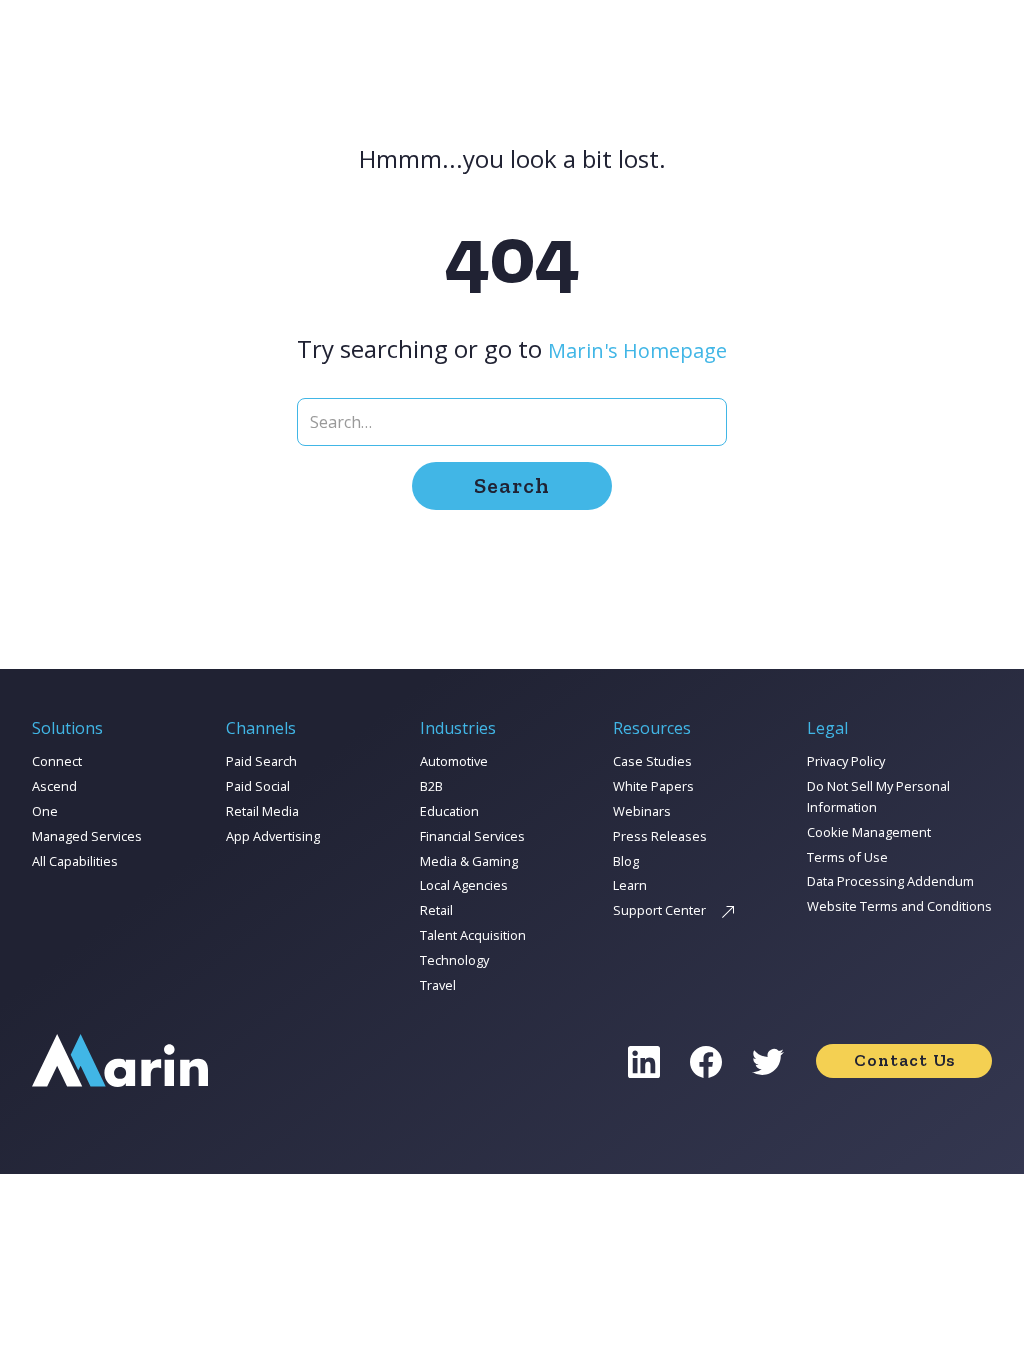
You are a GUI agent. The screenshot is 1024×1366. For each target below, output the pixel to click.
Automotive (454, 761)
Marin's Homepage (637, 350)
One (45, 811)
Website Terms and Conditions (899, 906)
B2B (431, 786)
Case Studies (652, 761)
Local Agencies (464, 885)
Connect (57, 761)
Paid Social (258, 786)
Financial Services (472, 836)
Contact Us (904, 1060)
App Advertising (273, 836)
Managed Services (87, 836)
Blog (626, 861)
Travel (438, 985)
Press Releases (660, 836)
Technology (454, 960)
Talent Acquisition (473, 935)
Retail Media (262, 811)
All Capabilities (75, 861)
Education (449, 811)
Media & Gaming (469, 861)
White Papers (653, 786)
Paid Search (261, 761)
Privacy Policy (846, 761)
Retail (436, 910)
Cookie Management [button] (869, 832)
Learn (630, 885)
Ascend (54, 786)
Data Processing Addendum (890, 881)
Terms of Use (847, 857)
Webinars (642, 811)
